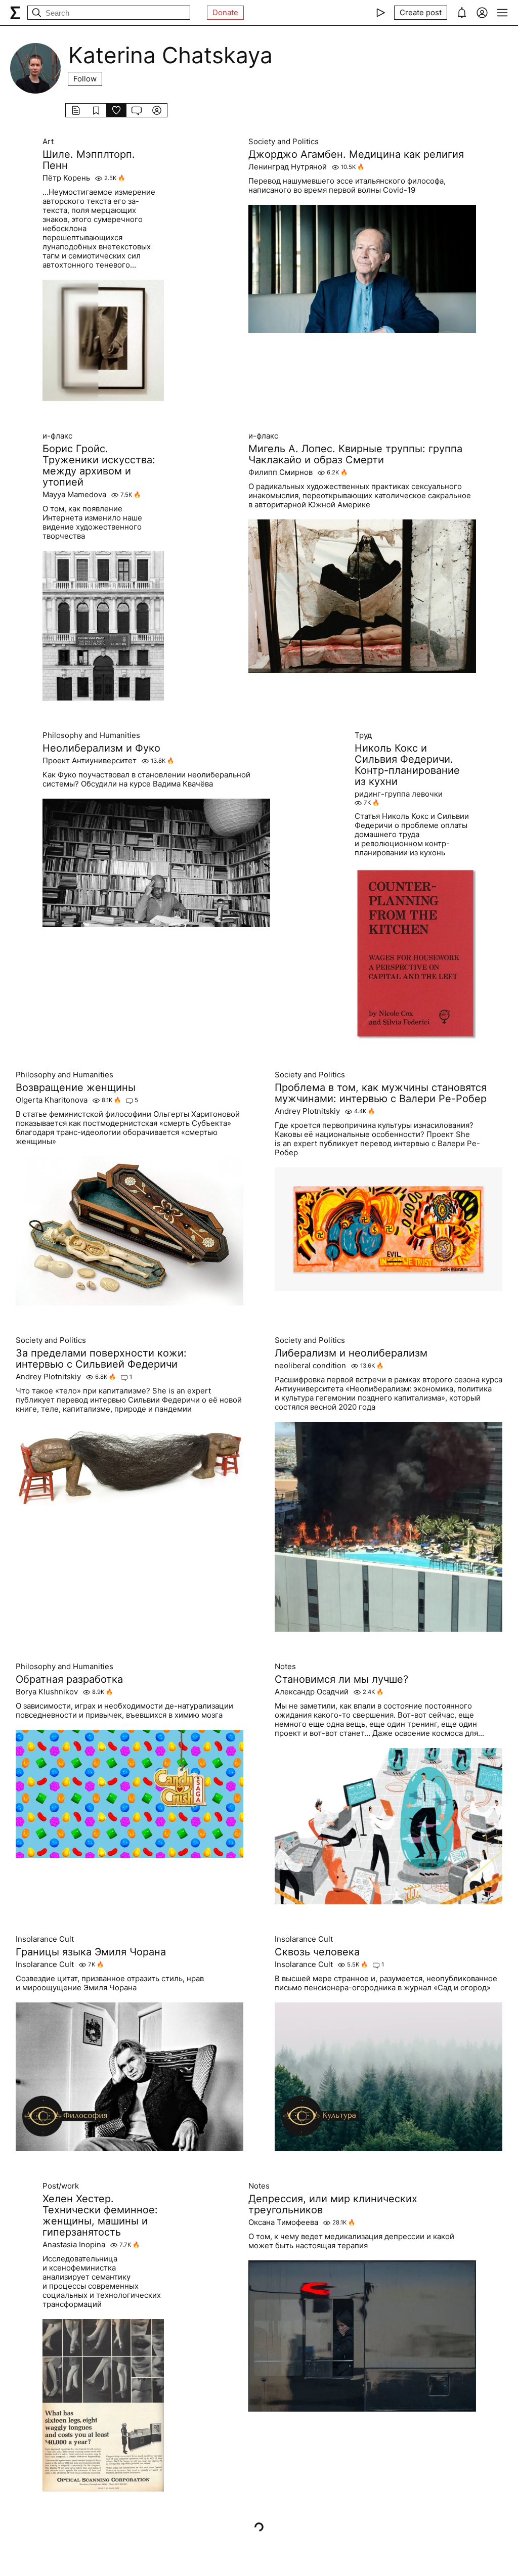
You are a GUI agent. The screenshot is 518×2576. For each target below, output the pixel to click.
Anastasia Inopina (74, 2245)
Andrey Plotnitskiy (307, 1111)
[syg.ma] (15, 13)
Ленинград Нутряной (288, 167)
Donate (225, 12)
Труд (363, 735)
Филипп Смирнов (280, 472)
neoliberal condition (310, 1366)
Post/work (61, 2186)
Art (48, 142)
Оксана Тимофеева (283, 2222)
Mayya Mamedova (74, 495)
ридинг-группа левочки (399, 794)
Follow (85, 79)
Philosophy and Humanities (91, 735)
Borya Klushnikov (47, 1692)
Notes (285, 1667)
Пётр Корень (66, 178)
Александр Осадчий (312, 1692)
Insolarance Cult (45, 1939)
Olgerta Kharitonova (52, 1100)
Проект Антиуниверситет (90, 761)
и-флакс (57, 436)
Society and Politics (284, 142)
